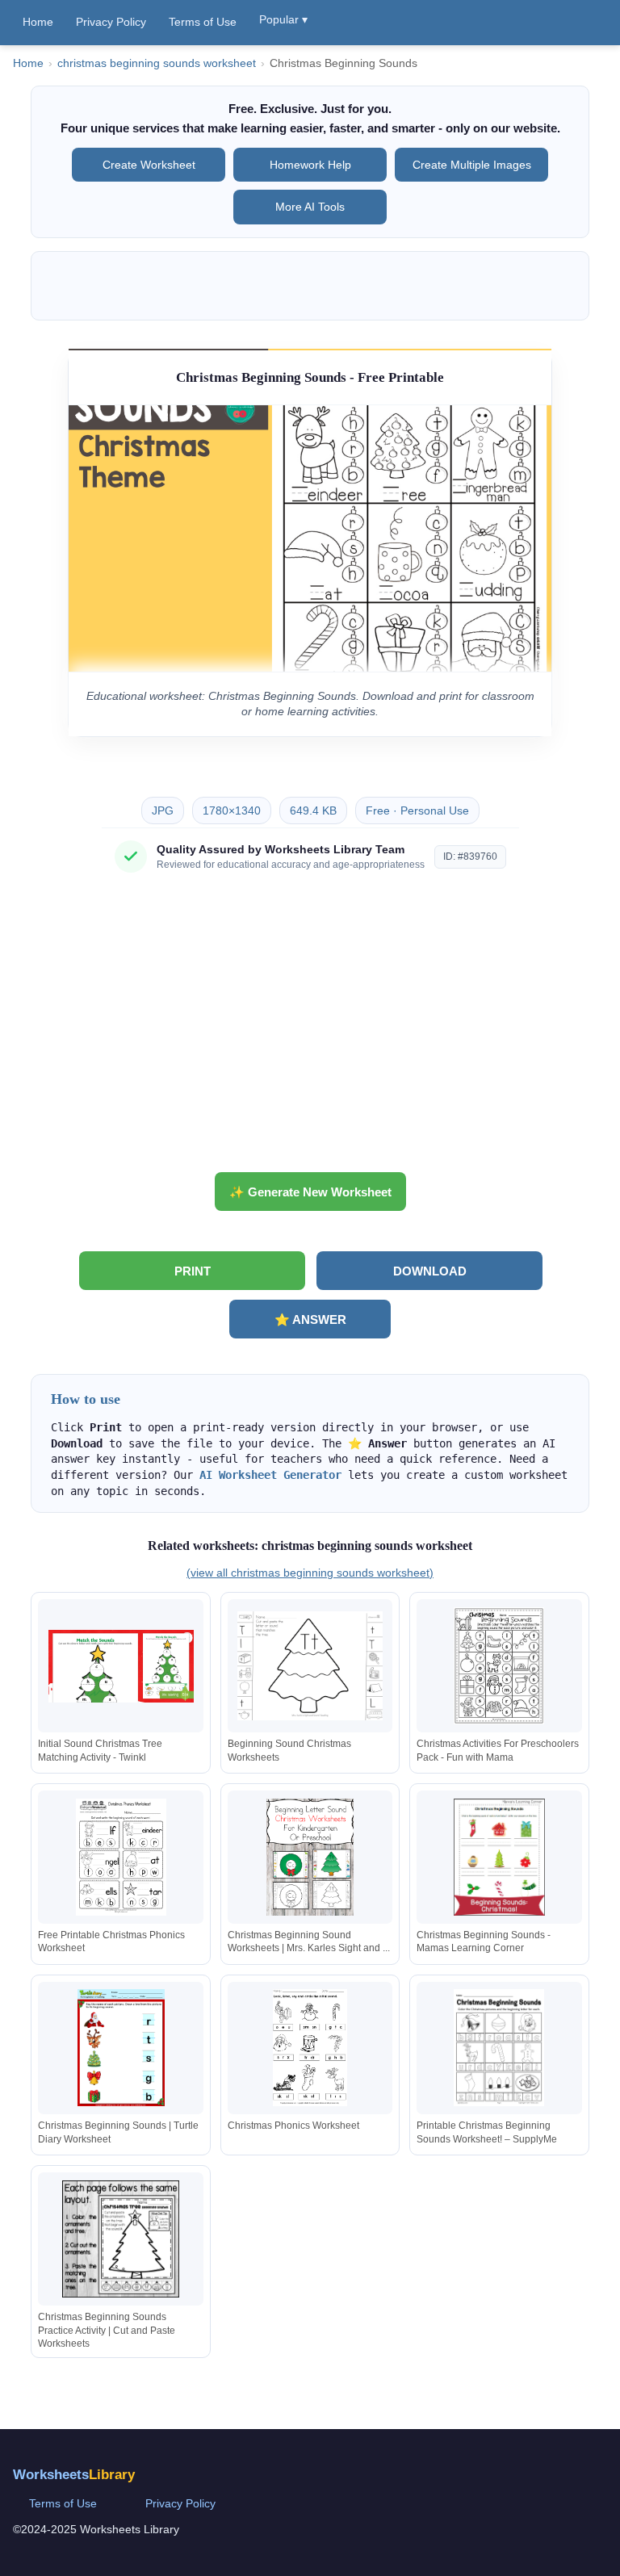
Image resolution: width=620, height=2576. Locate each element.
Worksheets (74, 2475)
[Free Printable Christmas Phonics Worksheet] (121, 1857)
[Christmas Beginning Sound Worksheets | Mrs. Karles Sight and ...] (310, 1857)
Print (193, 1271)
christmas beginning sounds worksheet (157, 63)
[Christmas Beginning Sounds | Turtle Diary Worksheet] (121, 2048)
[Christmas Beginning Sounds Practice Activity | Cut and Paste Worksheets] (121, 2239)
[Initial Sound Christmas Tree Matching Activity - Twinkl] (121, 1666)
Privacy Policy (111, 22)
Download (430, 1271)
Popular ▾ (283, 19)
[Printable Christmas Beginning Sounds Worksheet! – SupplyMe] (499, 2048)
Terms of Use (203, 22)
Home (38, 22)
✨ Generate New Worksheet (310, 1192)
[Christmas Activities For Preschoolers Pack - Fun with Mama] (499, 1666)
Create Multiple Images (472, 165)
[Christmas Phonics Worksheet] (310, 2048)
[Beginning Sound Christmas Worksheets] (310, 1666)
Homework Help (310, 165)
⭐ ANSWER (310, 1319)
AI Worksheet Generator (270, 1475)
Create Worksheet (149, 165)
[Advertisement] (310, 1028)
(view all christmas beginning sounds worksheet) (310, 1573)
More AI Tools (310, 207)
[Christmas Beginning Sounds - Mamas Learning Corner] (499, 1857)
